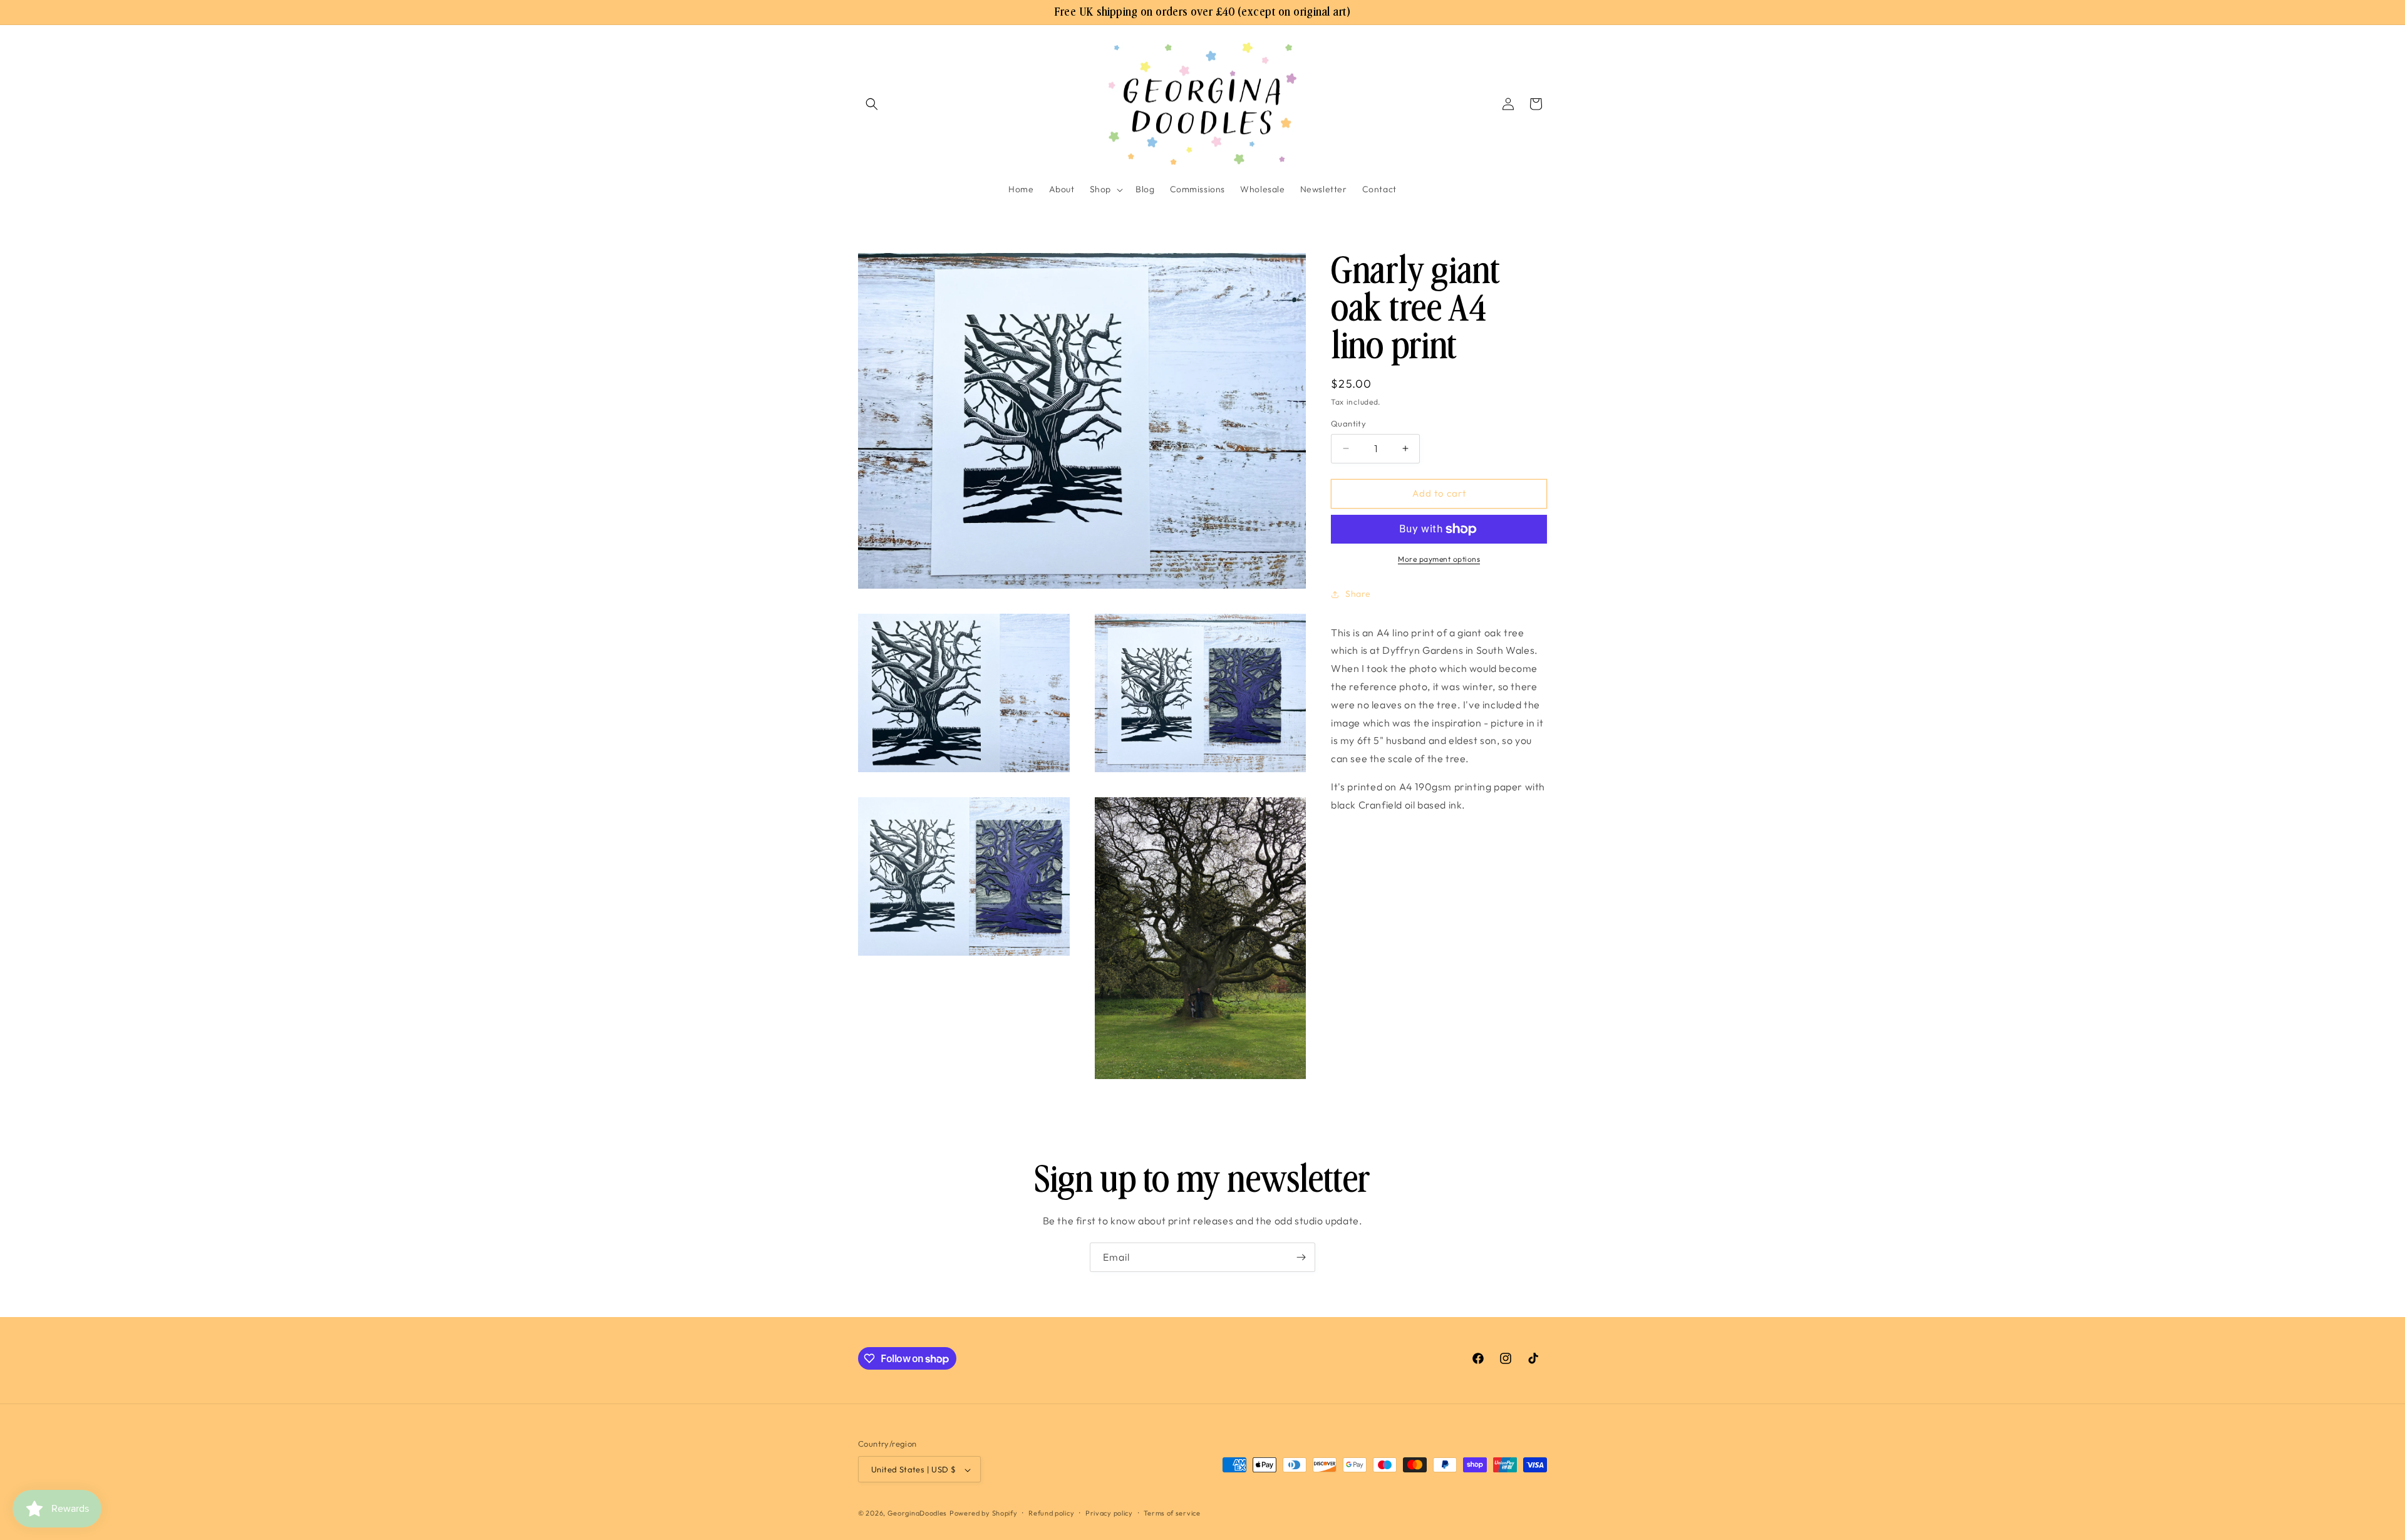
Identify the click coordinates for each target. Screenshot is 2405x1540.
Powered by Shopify (984, 1514)
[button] (872, 104)
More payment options (1439, 559)
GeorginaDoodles (918, 1514)
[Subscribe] (1301, 1257)
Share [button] (1358, 594)
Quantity (1348, 423)
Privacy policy (1109, 1513)
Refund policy (1051, 1513)
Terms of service (1172, 1513)
